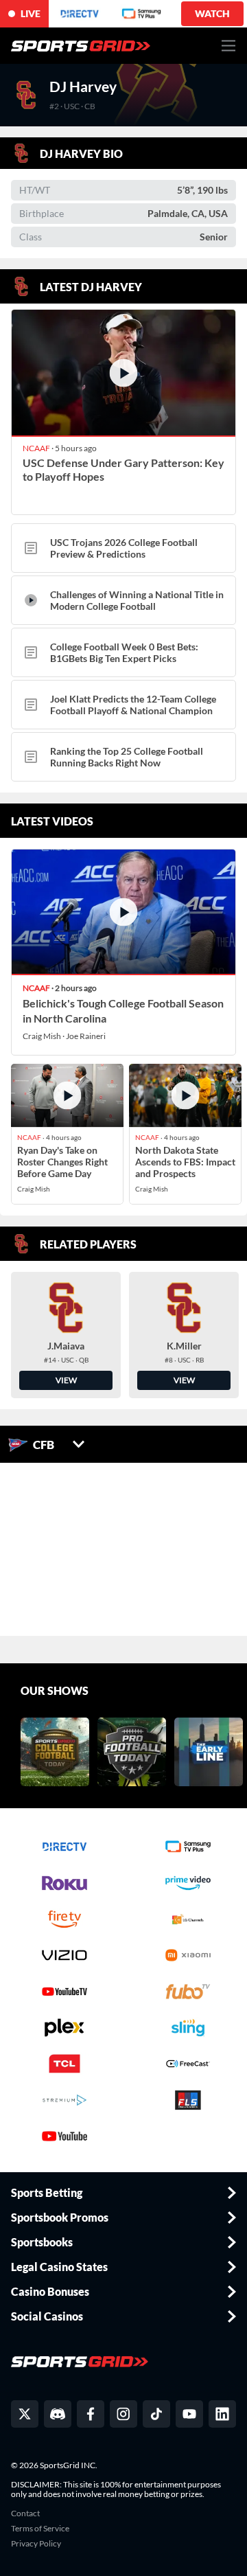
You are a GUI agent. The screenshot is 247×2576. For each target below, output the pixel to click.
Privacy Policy (36, 2544)
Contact (25, 2514)
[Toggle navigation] (229, 46)
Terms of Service (40, 2529)
